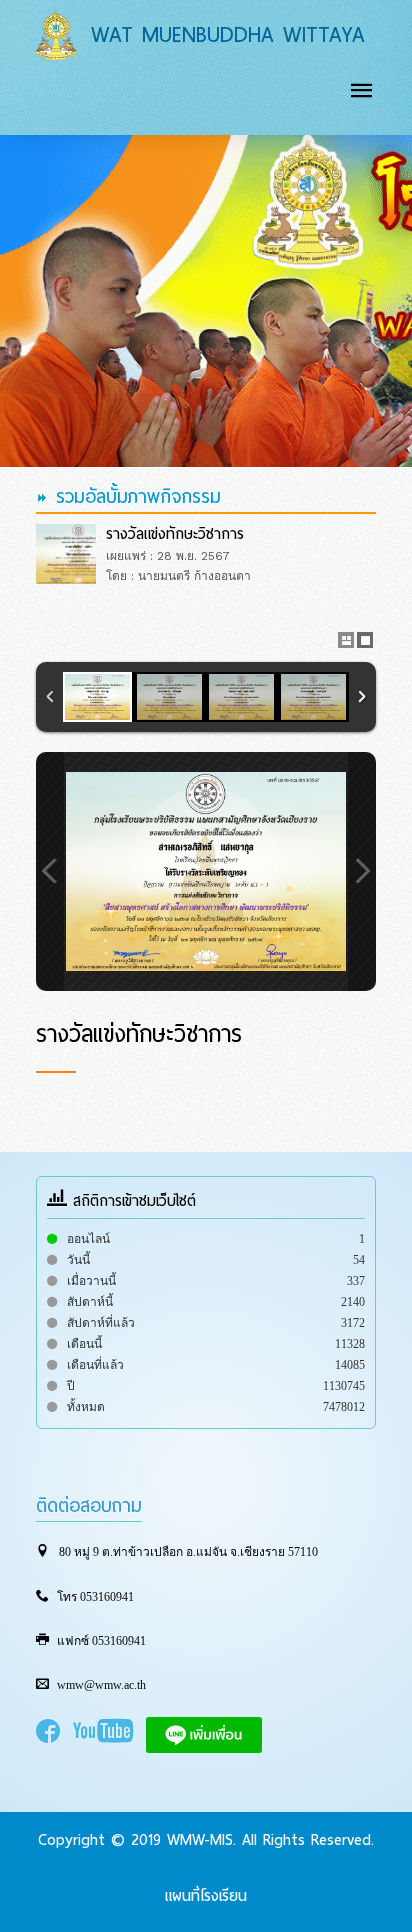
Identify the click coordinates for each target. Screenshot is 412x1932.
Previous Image (50, 871)
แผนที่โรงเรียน (206, 1896)
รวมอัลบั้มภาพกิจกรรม (134, 496)
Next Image (362, 871)
